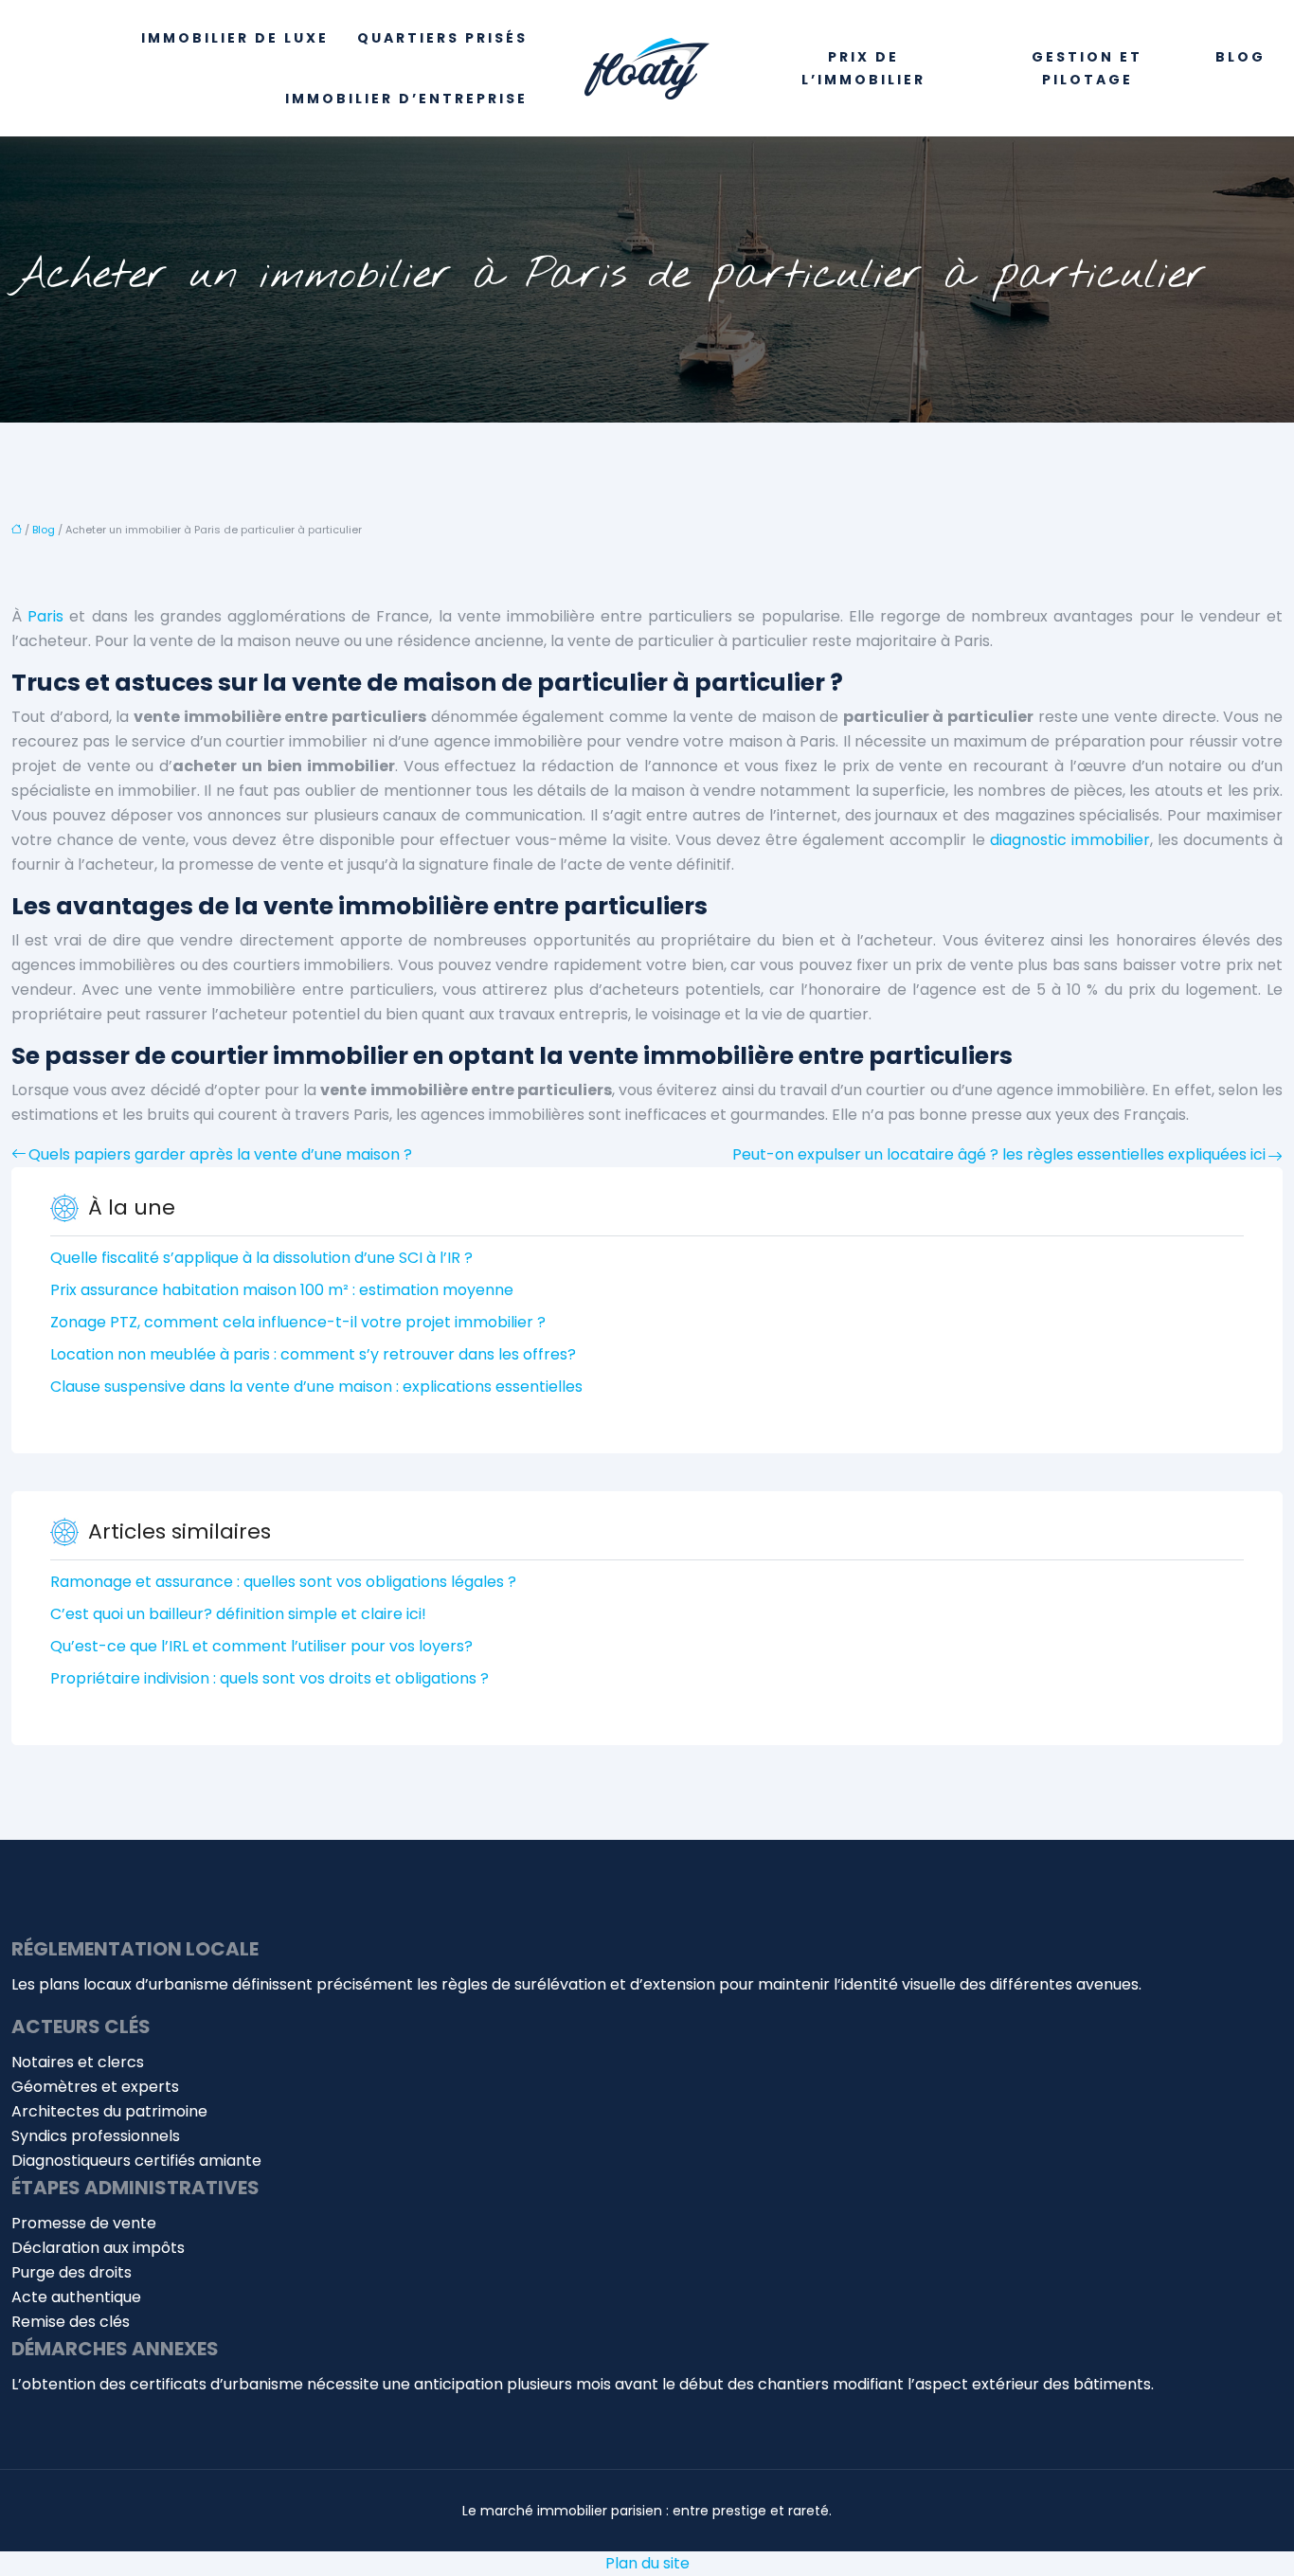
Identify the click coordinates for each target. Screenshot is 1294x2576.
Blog (1240, 57)
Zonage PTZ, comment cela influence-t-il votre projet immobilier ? (298, 1322)
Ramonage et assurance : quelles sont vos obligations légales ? (283, 1582)
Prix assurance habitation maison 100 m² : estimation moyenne (282, 1290)
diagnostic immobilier (1070, 840)
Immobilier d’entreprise (406, 99)
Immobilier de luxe (235, 38)
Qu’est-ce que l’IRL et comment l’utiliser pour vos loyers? (261, 1646)
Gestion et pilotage (1087, 68)
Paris (45, 616)
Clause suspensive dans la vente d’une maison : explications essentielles (316, 1387)
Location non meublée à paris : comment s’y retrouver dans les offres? (313, 1354)
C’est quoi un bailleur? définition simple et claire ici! (238, 1614)
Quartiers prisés (442, 38)
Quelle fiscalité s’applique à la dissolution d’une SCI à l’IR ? (261, 1258)
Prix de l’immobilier (863, 68)
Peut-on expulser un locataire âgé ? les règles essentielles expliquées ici (999, 1154)
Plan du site (647, 2563)
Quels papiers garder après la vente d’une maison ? (220, 1154)
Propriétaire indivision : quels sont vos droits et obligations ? (270, 1678)
